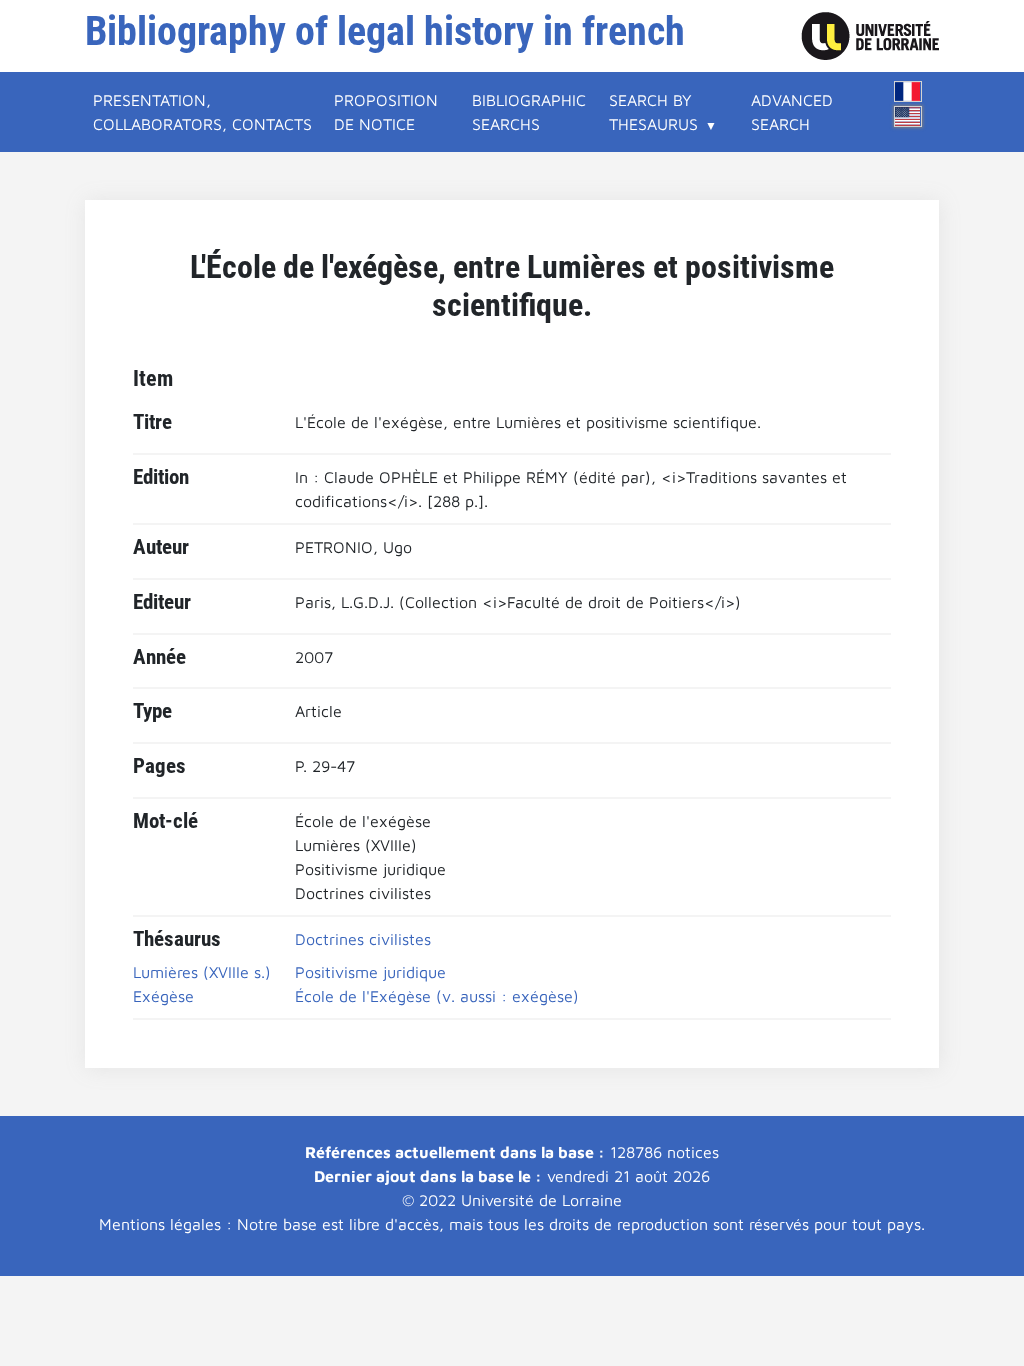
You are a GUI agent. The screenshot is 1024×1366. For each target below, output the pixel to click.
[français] (908, 91)
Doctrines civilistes (363, 939)
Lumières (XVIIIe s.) (202, 972)
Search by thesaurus (653, 112)
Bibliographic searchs (529, 112)
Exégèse (163, 996)
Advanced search (792, 112)
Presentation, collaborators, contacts (202, 112)
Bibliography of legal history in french (385, 31)
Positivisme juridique (370, 972)
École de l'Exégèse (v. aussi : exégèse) (437, 996)
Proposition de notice (386, 112)
